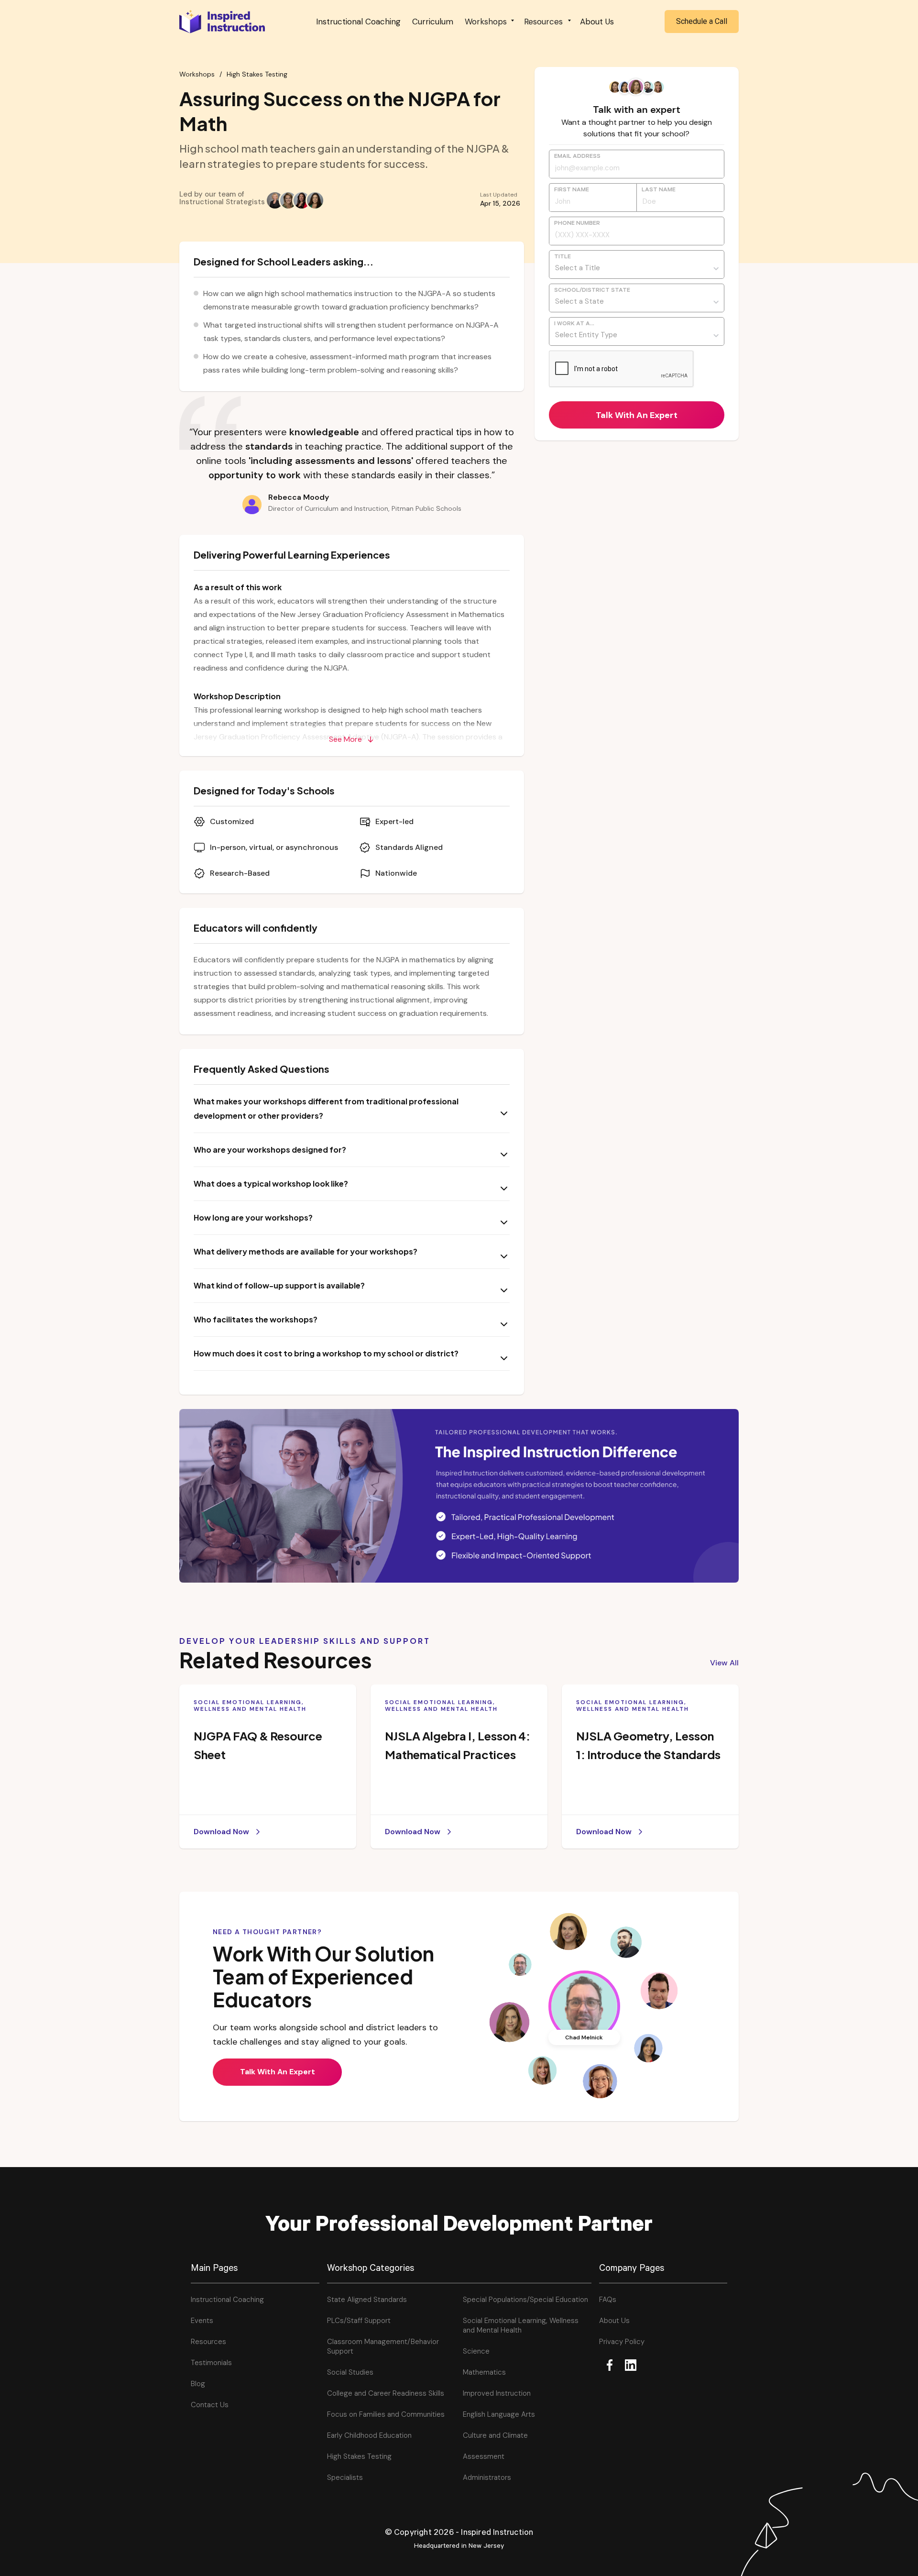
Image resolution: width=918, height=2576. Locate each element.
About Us (597, 22)
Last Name (659, 190)
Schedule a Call (702, 21)
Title (563, 257)
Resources (208, 2342)
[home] (222, 21)
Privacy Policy (622, 2342)
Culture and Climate (495, 2435)
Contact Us (210, 2405)
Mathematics (484, 2372)
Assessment (484, 2456)
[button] (489, 22)
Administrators (487, 2477)
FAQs (608, 2300)
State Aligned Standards (367, 2300)
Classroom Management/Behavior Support (383, 2346)
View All (724, 1663)
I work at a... (574, 324)
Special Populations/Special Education (525, 2300)
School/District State (592, 291)
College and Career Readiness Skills (386, 2393)
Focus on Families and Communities (386, 2414)
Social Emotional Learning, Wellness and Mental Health (521, 2325)
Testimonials (211, 2363)
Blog (198, 2384)
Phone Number (577, 224)
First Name (572, 190)
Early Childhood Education (369, 2435)
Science (476, 2351)
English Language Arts (499, 2414)
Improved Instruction (497, 2393)
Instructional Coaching (358, 22)
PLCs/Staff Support (359, 2321)
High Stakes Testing (257, 74)
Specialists (345, 2477)
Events (202, 2321)
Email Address (577, 157)
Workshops (197, 74)
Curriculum (433, 22)
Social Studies (350, 2372)
